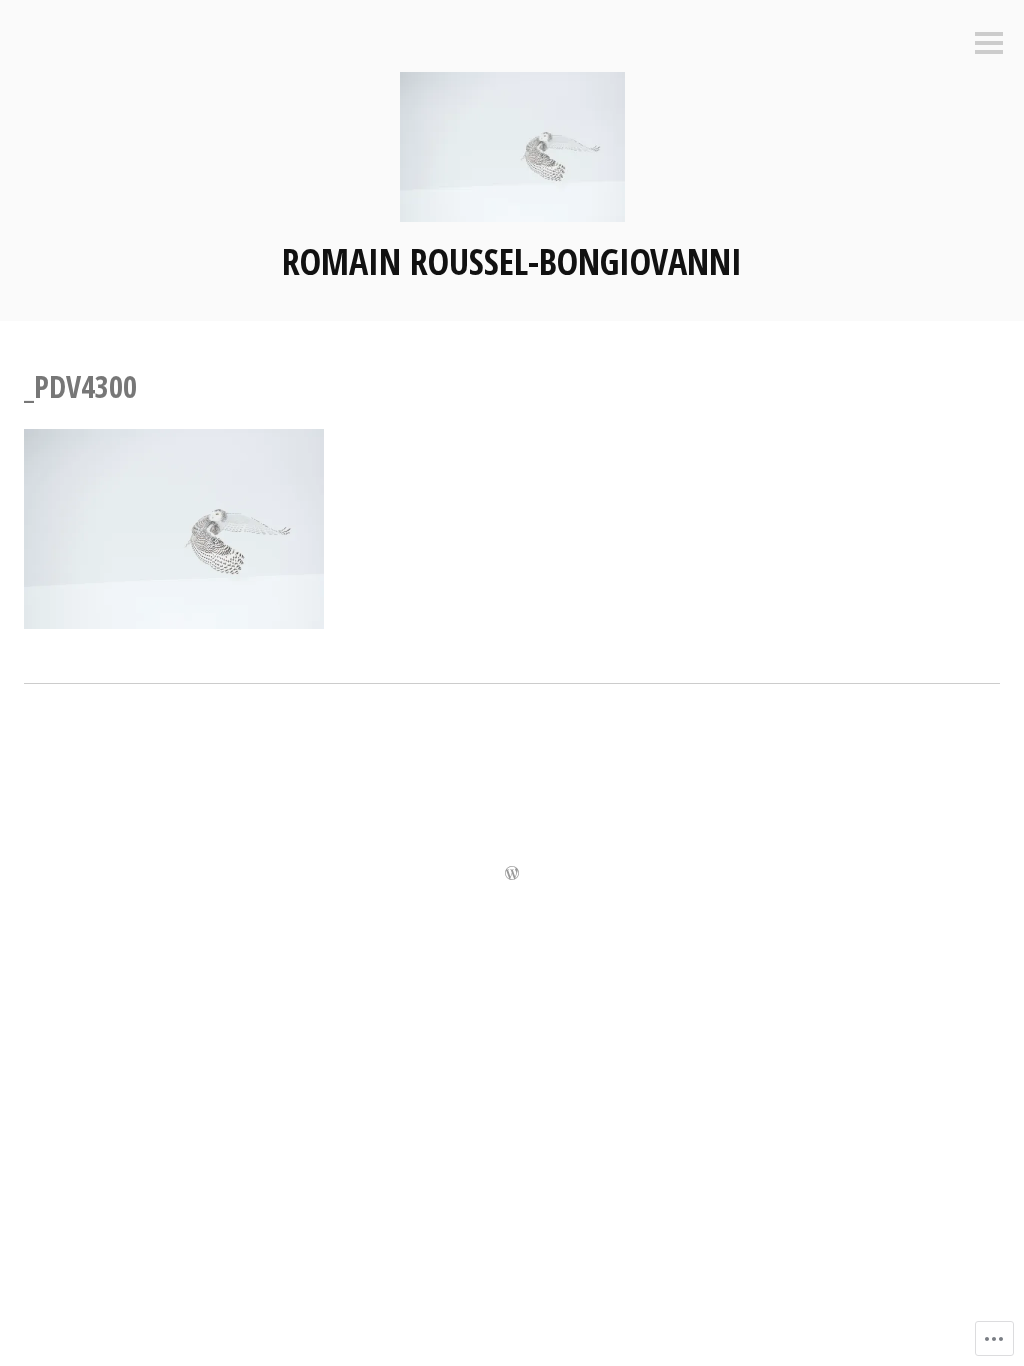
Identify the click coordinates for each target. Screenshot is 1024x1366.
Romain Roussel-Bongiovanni (512, 261)
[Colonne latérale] (989, 44)
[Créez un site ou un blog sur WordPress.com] (512, 874)
